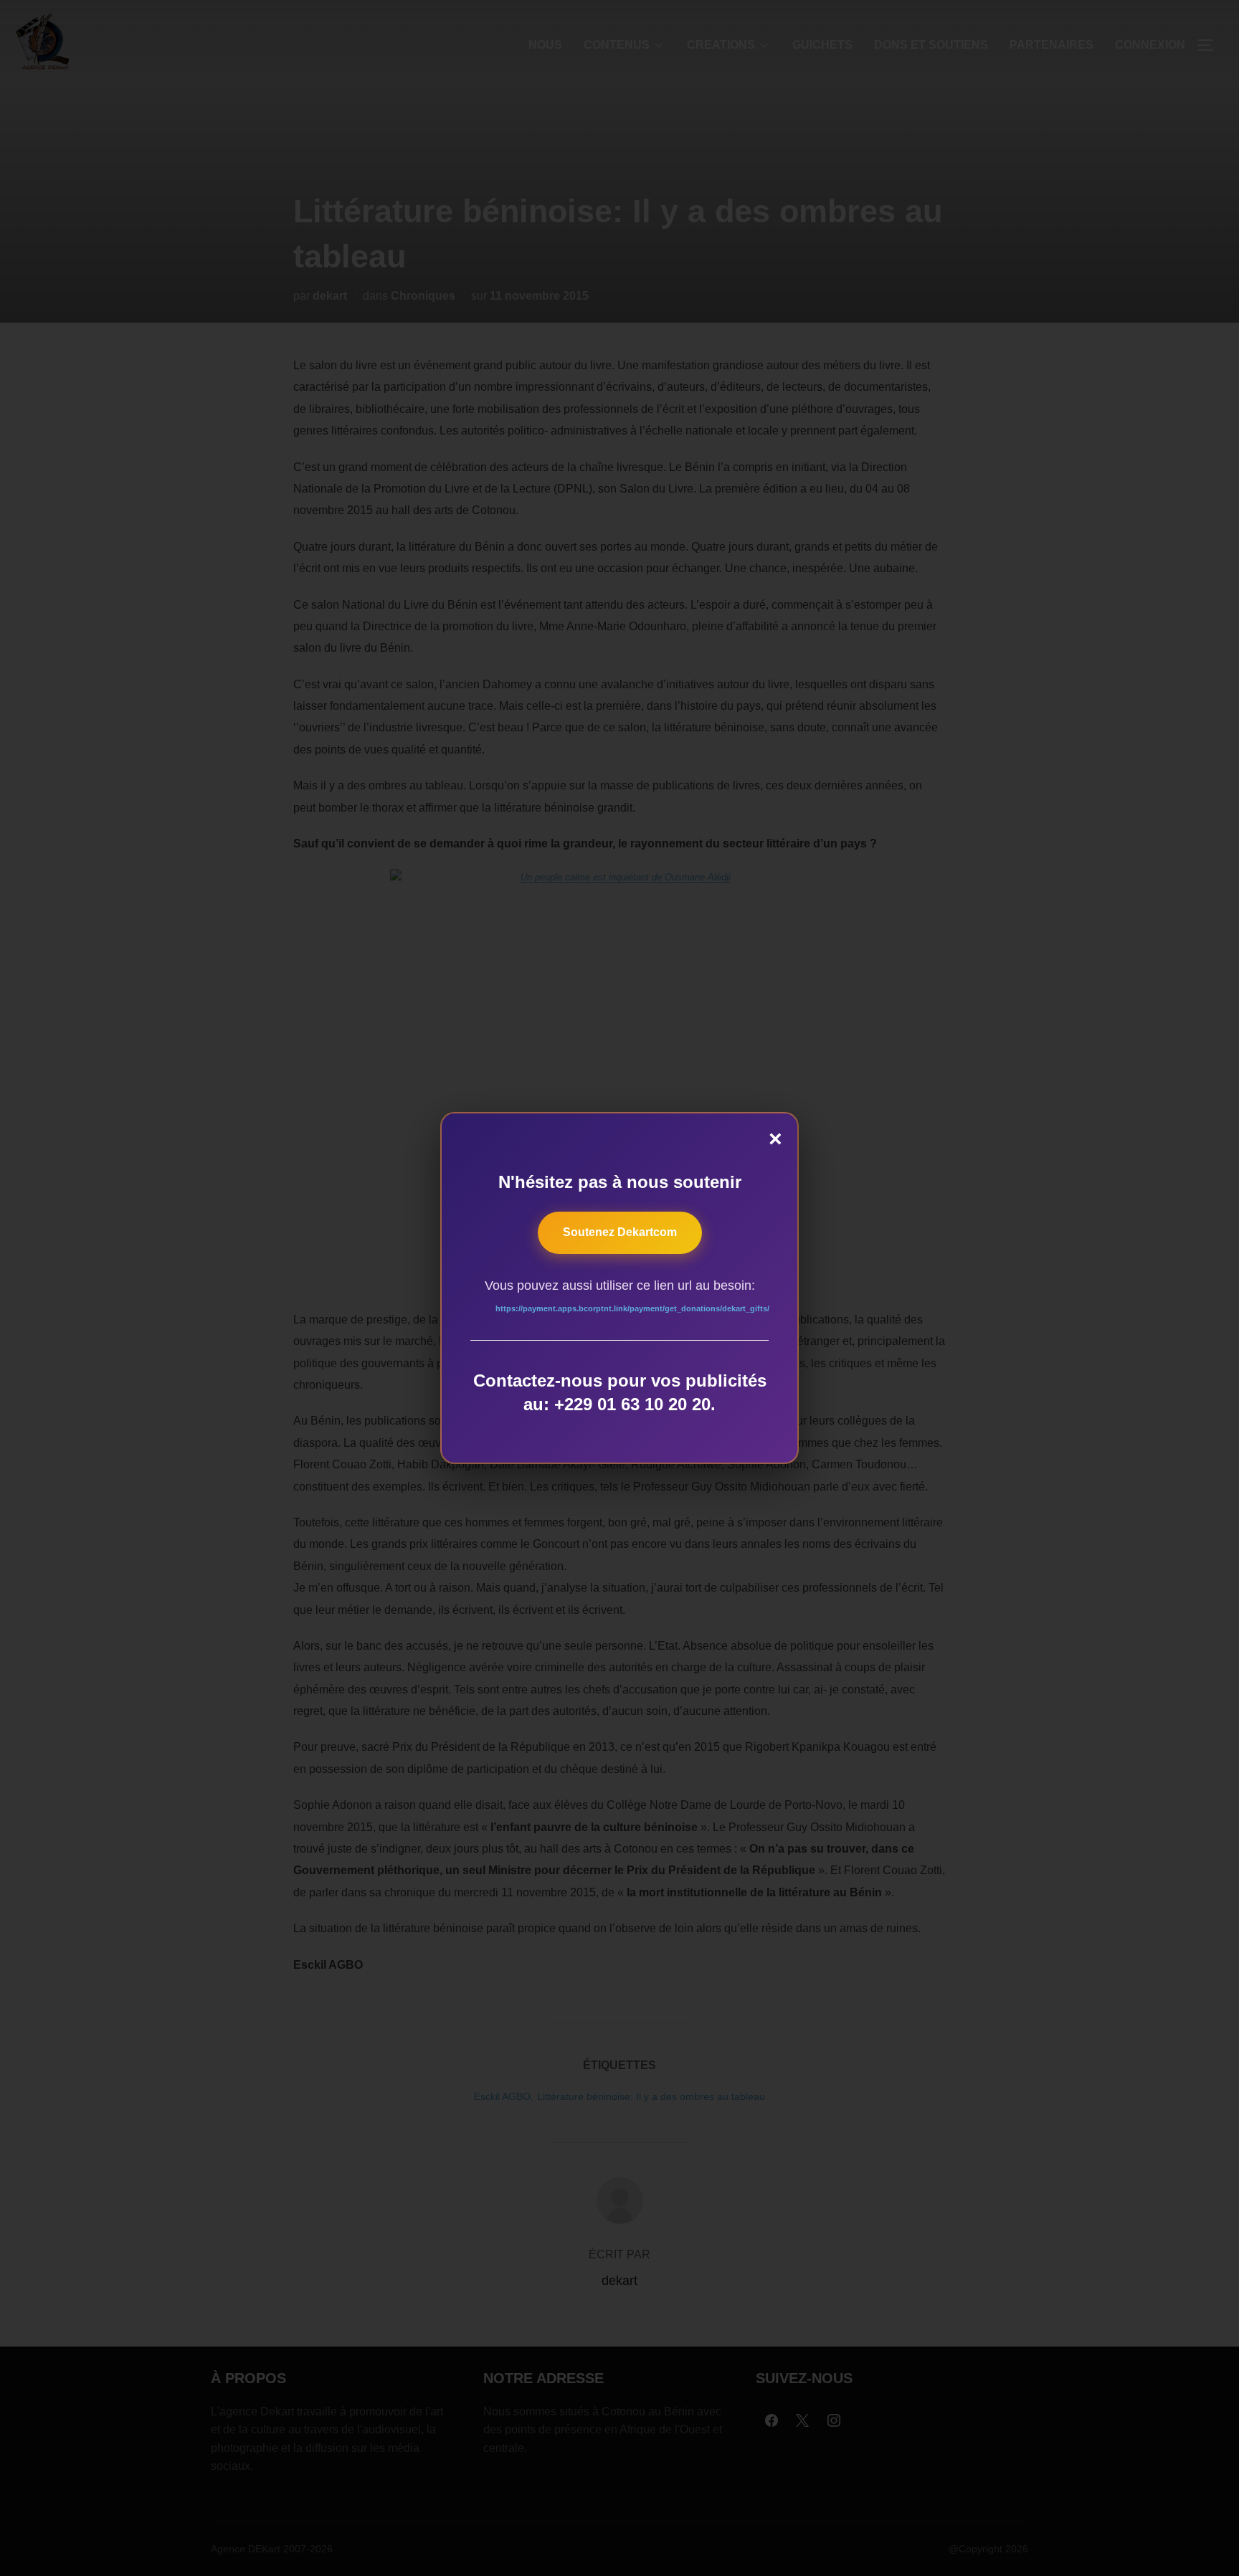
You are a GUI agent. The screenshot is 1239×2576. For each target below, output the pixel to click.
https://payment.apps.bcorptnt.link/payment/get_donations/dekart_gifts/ (632, 1308)
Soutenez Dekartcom (620, 1232)
